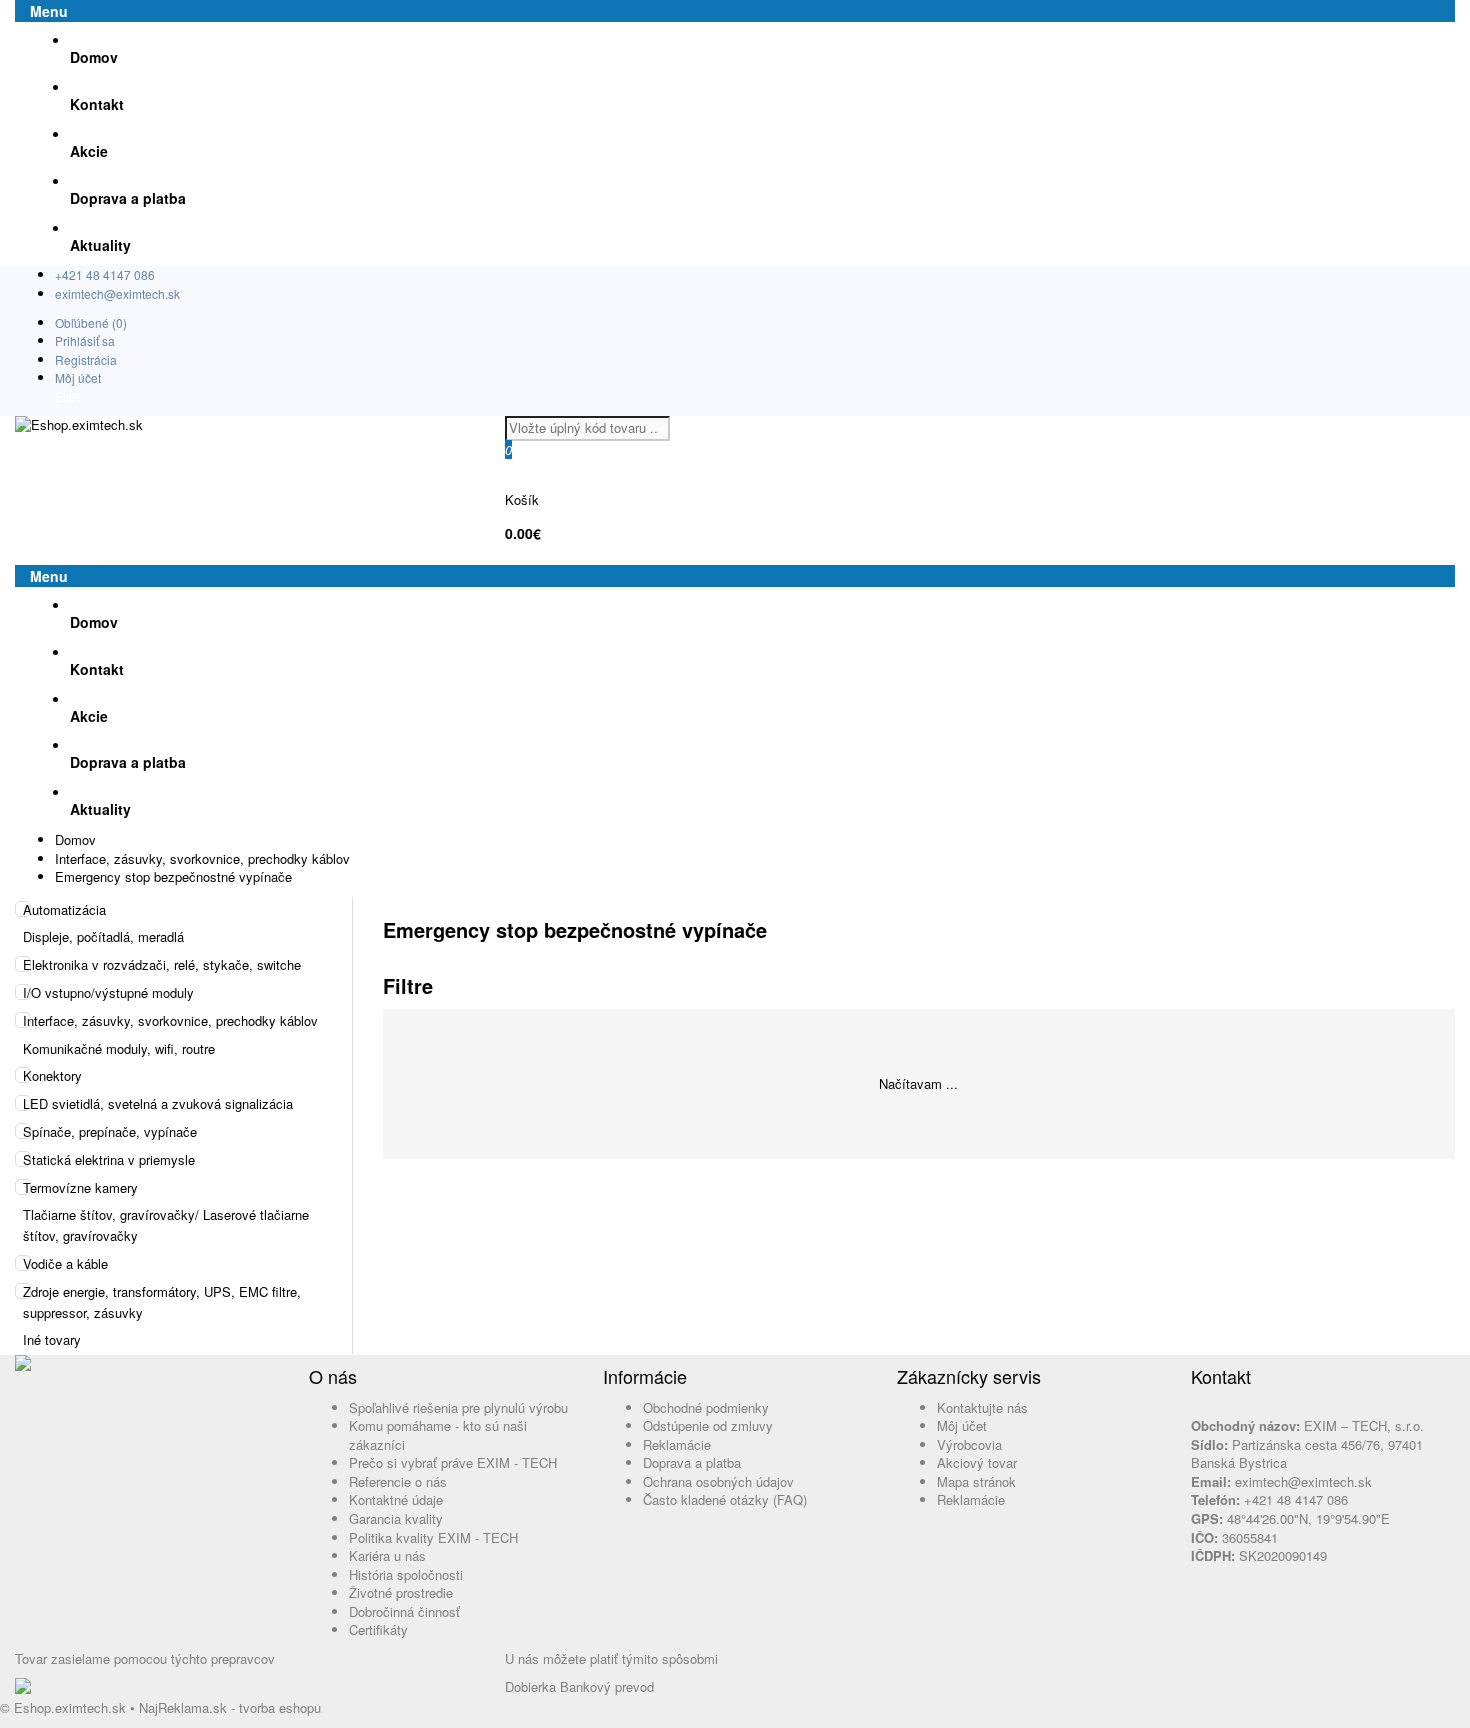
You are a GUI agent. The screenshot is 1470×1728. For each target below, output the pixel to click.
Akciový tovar (977, 1462)
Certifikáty (378, 1629)
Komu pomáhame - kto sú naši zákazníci (438, 1435)
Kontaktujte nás (982, 1407)
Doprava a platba (692, 1462)
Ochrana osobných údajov (718, 1481)
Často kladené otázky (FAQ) (725, 1499)
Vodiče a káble (65, 1263)
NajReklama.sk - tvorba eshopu (230, 1707)
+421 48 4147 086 (105, 274)
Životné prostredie (401, 1592)
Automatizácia (64, 909)
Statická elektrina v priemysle (109, 1159)
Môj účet (78, 377)
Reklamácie (677, 1444)
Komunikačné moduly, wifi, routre (119, 1048)
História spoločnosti (406, 1574)
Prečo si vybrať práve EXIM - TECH (453, 1462)
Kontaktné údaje (396, 1499)
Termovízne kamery (80, 1187)
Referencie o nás (398, 1481)
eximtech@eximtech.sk (117, 293)
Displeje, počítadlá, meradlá (103, 936)
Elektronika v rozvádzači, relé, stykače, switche (162, 964)
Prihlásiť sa (85, 340)
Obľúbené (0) (91, 322)
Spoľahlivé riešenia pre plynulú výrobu (458, 1407)
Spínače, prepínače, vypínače (110, 1131)
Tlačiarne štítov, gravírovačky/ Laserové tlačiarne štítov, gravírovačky (166, 1225)
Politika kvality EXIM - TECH (433, 1537)
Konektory (52, 1075)
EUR (68, 396)
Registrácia (86, 359)
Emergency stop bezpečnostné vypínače (173, 876)
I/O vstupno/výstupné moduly (108, 992)
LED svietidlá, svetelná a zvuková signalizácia (158, 1103)
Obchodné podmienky (706, 1407)
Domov (75, 839)
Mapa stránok (976, 1481)
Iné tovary (52, 1339)
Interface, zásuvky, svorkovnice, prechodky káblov (202, 858)
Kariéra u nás (387, 1555)
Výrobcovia (969, 1444)
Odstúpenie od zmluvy (708, 1425)
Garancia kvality (396, 1518)
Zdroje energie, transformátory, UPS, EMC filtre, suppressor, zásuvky (162, 1302)
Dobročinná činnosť (404, 1611)
